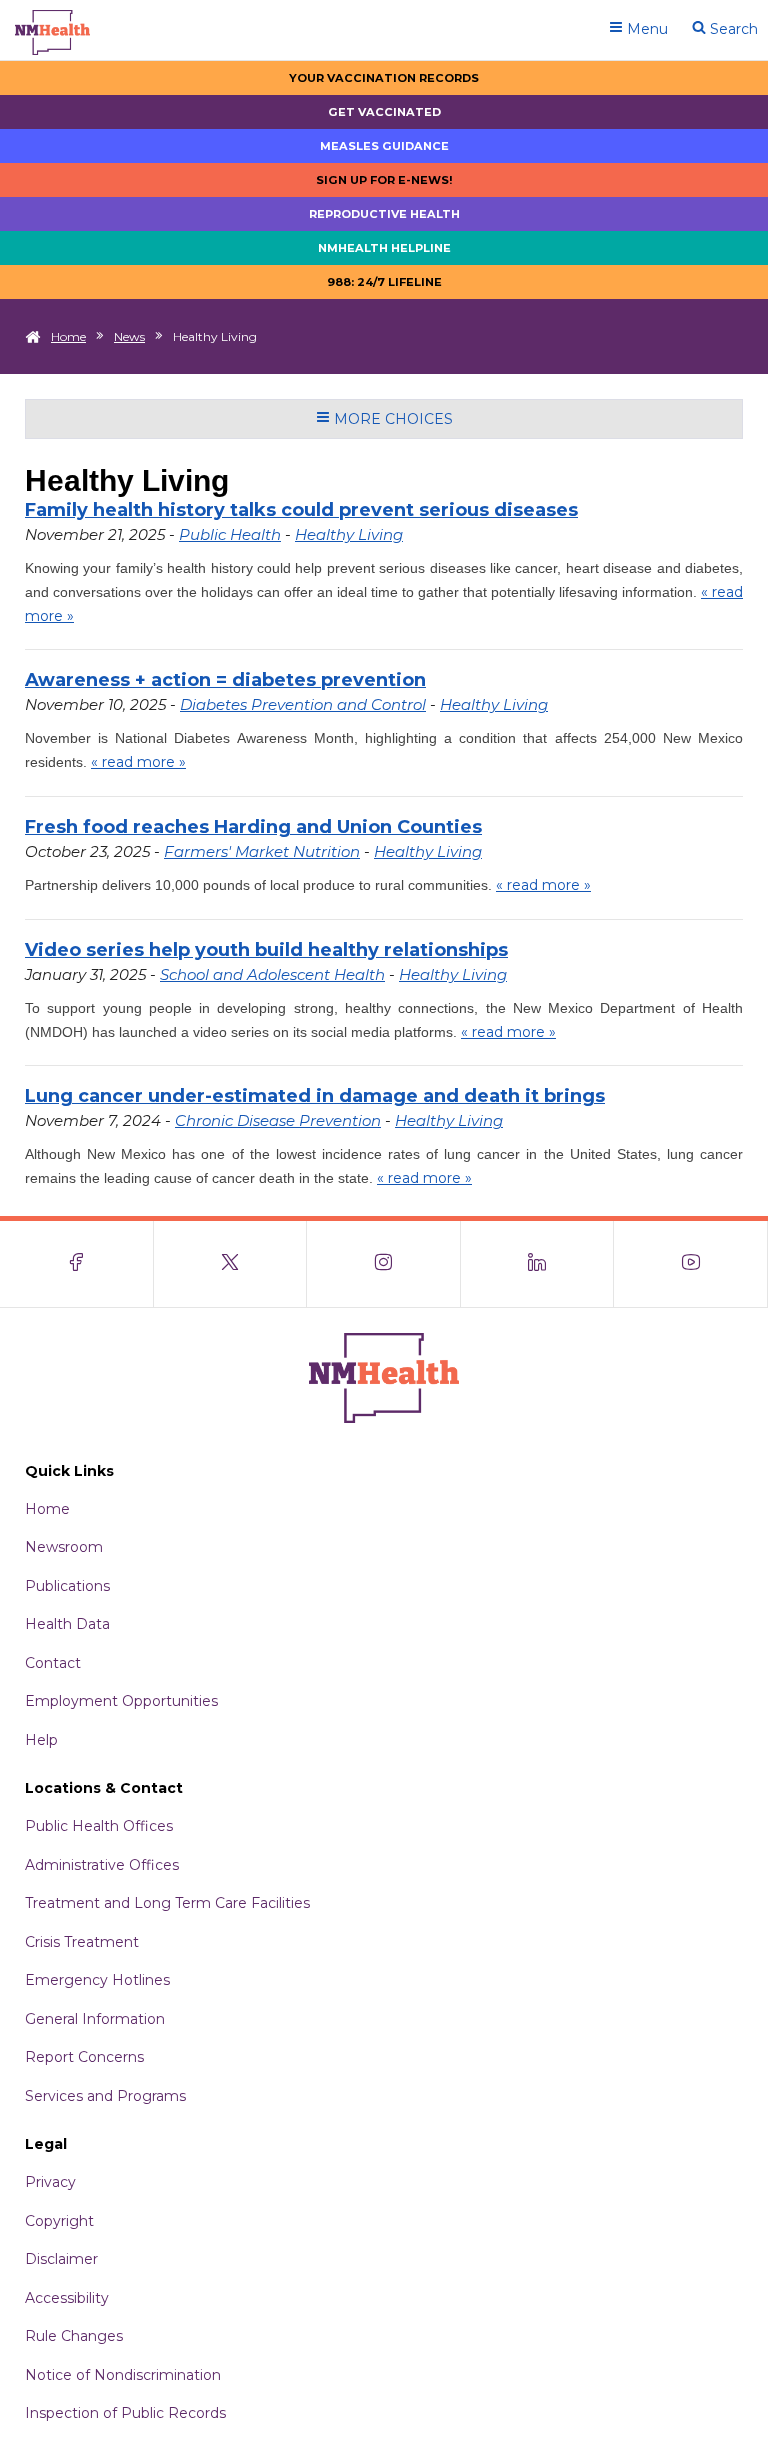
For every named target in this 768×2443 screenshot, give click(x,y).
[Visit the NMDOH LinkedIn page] (538, 1264)
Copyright (59, 2221)
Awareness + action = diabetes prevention (225, 680)
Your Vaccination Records (384, 78)
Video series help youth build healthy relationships (266, 950)
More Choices (391, 419)
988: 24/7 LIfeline (384, 282)
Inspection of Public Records (125, 2413)
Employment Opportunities (121, 1701)
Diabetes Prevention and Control (303, 704)
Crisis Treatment (82, 1942)
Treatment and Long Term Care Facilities (167, 1903)
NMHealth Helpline (384, 248)
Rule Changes (74, 2336)
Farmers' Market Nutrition (262, 851)
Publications (67, 1586)
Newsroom (64, 1547)
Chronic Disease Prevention (278, 1120)
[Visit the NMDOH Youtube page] (691, 1264)
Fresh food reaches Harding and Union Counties (253, 827)
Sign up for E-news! (384, 180)
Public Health (230, 534)
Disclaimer (61, 2259)
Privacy (50, 2182)
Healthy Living (349, 534)
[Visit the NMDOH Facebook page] (77, 1264)
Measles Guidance (384, 146)
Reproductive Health (384, 214)
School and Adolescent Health (272, 974)
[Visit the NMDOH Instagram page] (384, 1264)
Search (732, 29)
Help (41, 1740)
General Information (95, 2019)
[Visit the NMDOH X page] (231, 1264)
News (129, 336)
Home (68, 336)
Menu (645, 29)
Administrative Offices (102, 1865)
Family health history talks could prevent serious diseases (301, 510)
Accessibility (67, 2298)
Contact (53, 1663)
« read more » (138, 762)
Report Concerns (84, 2057)
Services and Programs (105, 2096)
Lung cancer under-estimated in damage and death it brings (315, 1096)
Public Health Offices (99, 1826)
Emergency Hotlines (97, 1980)
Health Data (67, 1624)
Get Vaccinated (384, 112)
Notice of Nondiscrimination (123, 2375)
